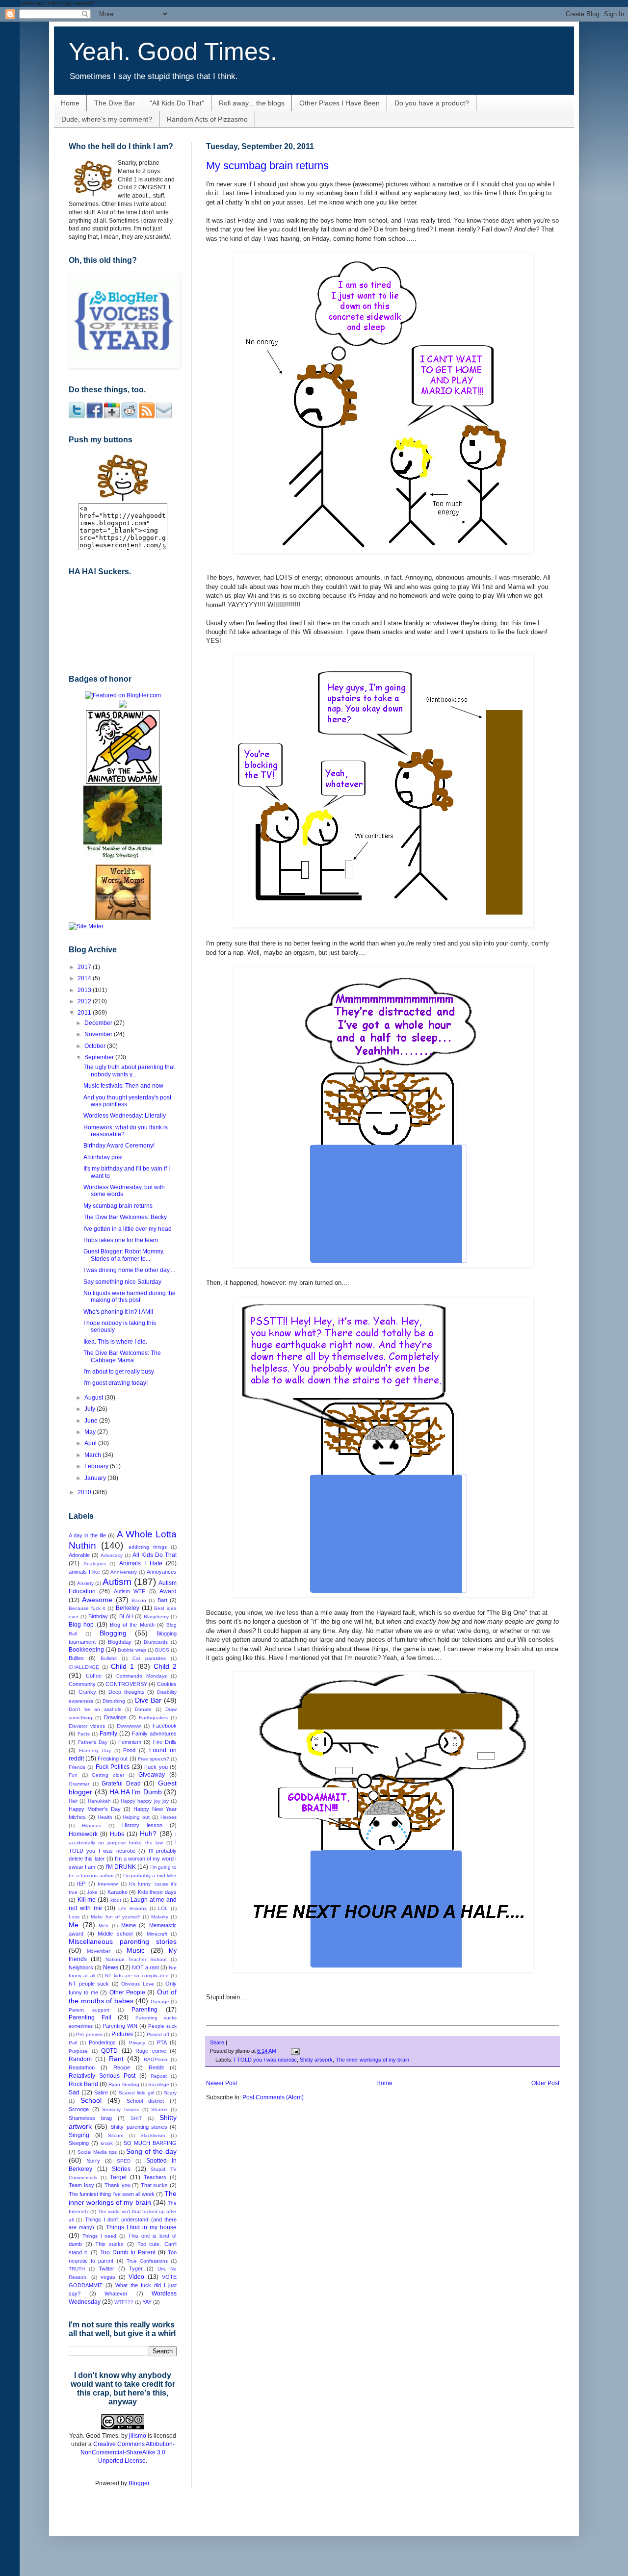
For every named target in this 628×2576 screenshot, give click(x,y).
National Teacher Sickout (136, 1959)
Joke (92, 1892)
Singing (79, 2135)
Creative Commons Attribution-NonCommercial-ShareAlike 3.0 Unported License (128, 2452)
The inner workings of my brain (372, 2060)
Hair (73, 1801)
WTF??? (124, 2302)
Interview (108, 1884)
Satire (101, 2092)
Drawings (115, 1717)
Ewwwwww (129, 1726)
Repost (159, 2076)
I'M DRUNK (121, 1867)
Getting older (108, 1775)
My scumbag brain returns (267, 166)
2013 (85, 990)
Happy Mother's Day (95, 1809)
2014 (85, 978)
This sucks (109, 2244)
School (91, 2100)
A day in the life (87, 1535)
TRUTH (77, 2269)
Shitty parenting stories (139, 2127)
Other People (127, 1992)
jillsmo (138, 2436)
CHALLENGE (84, 1667)
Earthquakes (153, 1718)
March (93, 1455)
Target (118, 2177)
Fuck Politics (113, 1767)
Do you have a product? (432, 103)
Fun (73, 1775)
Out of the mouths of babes (123, 1996)
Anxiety (85, 1583)
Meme (129, 1925)
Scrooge (79, 2109)
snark (107, 2143)
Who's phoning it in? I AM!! (118, 1312)
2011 (85, 1013)
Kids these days (157, 1892)
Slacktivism (153, 2135)
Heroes (169, 1817)
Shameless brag (90, 2118)
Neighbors (81, 1967)
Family (108, 1734)
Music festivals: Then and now (123, 1086)
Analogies (95, 1564)
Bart (162, 1600)
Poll (73, 2043)
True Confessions (147, 2261)
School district (145, 2101)
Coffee (94, 1676)
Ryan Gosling (124, 2084)
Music (136, 1950)
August (94, 1398)
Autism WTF (130, 1591)
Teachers (155, 2177)
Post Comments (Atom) (273, 2097)
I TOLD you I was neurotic (265, 2060)
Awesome (97, 1600)
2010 (85, 1492)
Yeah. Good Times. (173, 51)
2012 (85, 1001)
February (97, 1466)
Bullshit (109, 1658)
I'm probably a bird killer (150, 1875)
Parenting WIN (120, 2026)
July (91, 1409)
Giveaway (152, 1775)
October (96, 1046)
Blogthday (120, 1642)
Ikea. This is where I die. (115, 1342)
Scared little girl (136, 2093)
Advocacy (112, 1555)
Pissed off (158, 2034)
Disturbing (114, 1701)
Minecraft (157, 1934)
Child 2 (165, 1666)
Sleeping (79, 2143)
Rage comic (151, 2051)
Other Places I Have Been (340, 103)
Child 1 (122, 1666)
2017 (85, 967)
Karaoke (118, 1892)
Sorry (93, 2161)
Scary (170, 2093)
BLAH (126, 1616)
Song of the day (151, 2151)
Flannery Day (95, 1750)
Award (168, 1591)
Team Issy (81, 2185)
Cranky (87, 1692)
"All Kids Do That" (177, 103)
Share (217, 2042)
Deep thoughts (127, 1692)
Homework (83, 1834)
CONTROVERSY (126, 1684)
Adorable (79, 1555)
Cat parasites (149, 1658)
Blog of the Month (132, 1625)
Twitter (106, 2269)
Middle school (115, 1934)
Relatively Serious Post (102, 2076)
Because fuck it (87, 1608)
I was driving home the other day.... (129, 1270)
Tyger (136, 2269)
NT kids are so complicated (137, 1976)
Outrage (160, 2002)
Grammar (79, 1784)
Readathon (82, 2067)
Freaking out (113, 1759)
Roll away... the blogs (252, 103)
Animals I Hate (141, 1563)
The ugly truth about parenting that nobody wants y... (129, 1071)
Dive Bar (148, 1700)
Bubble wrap (132, 1650)
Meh (104, 1926)
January (96, 1478)
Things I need (100, 2236)
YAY (147, 2302)
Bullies (76, 1658)
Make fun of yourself (116, 1917)
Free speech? (154, 1759)
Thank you (118, 2185)
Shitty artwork (316, 2060)
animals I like (84, 1572)
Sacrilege (159, 2084)
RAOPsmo (156, 2059)
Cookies (167, 1684)
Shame (159, 2109)
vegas (108, 2277)
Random (80, 2059)
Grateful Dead (121, 1784)
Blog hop (81, 1625)
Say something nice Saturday (122, 1282)
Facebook (165, 1726)
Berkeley (128, 1608)
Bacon (139, 1600)
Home (70, 103)
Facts (84, 1734)
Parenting (144, 2010)
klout (116, 1900)
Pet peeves (89, 2034)
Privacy (137, 2043)
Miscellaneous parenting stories (123, 1941)
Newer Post (222, 2083)
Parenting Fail (90, 2017)
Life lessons (132, 1908)
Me (74, 1925)
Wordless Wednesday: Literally (125, 1116)
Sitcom (116, 2135)
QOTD (109, 2051)
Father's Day (93, 1742)
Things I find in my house (141, 2227)
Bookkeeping (86, 1650)
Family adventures (154, 1734)
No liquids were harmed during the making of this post (130, 1297)
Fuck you (156, 1767)
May (91, 1432)
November (99, 1034)
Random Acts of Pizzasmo (207, 119)
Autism (117, 1582)
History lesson (142, 1825)
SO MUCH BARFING (150, 2143)
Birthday (98, 1616)
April (91, 1443)
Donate (143, 1709)
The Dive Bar (115, 103)
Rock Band (83, 2084)
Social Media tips (97, 2152)
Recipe (122, 2067)
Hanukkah (99, 1801)
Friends (77, 1767)
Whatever (116, 2294)
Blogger (139, 2483)
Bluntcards (156, 1642)
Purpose (78, 2051)
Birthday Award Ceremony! (119, 1146)
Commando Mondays (142, 1676)
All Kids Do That (155, 1555)
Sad (74, 2092)
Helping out (136, 1817)
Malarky (160, 1917)
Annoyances (162, 1572)
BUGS (162, 1650)
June (92, 1421)
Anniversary (124, 1572)
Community (82, 1684)
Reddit (156, 2067)
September (100, 1057)
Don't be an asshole (95, 1709)
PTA (162, 2042)
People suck (162, 2026)
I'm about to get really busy (119, 1372)
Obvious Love (138, 1984)
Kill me (87, 1900)
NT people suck (89, 1984)
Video (136, 2277)
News (111, 1967)
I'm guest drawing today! (116, 1383)
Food (129, 1750)
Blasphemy (156, 1617)
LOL (163, 1908)
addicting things (148, 1547)
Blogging (113, 1633)
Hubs (117, 1834)
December (99, 1023)
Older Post (545, 2083)
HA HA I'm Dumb (136, 1792)
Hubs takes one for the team (121, 1240)
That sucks (155, 2185)
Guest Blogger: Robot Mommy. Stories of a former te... (124, 1255)
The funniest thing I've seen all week (112, 2194)
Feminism (130, 1742)
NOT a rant (145, 1967)
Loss (74, 1917)
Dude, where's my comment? (107, 119)
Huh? (148, 1834)
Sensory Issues (120, 2109)
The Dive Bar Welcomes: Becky (125, 1217)
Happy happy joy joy (145, 1801)
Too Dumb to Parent (128, 2252)
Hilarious (92, 1825)
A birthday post (103, 1157)
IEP (81, 1884)
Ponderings (102, 2042)
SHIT (136, 2118)
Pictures (122, 2034)
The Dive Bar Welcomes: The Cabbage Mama (122, 1356)
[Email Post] (294, 2051)
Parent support (89, 2010)
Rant (116, 2059)
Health (105, 1817)
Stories (121, 2169)
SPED (124, 2161)
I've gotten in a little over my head (128, 1229)
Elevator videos (87, 1726)
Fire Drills (165, 1742)
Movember (99, 1951)
